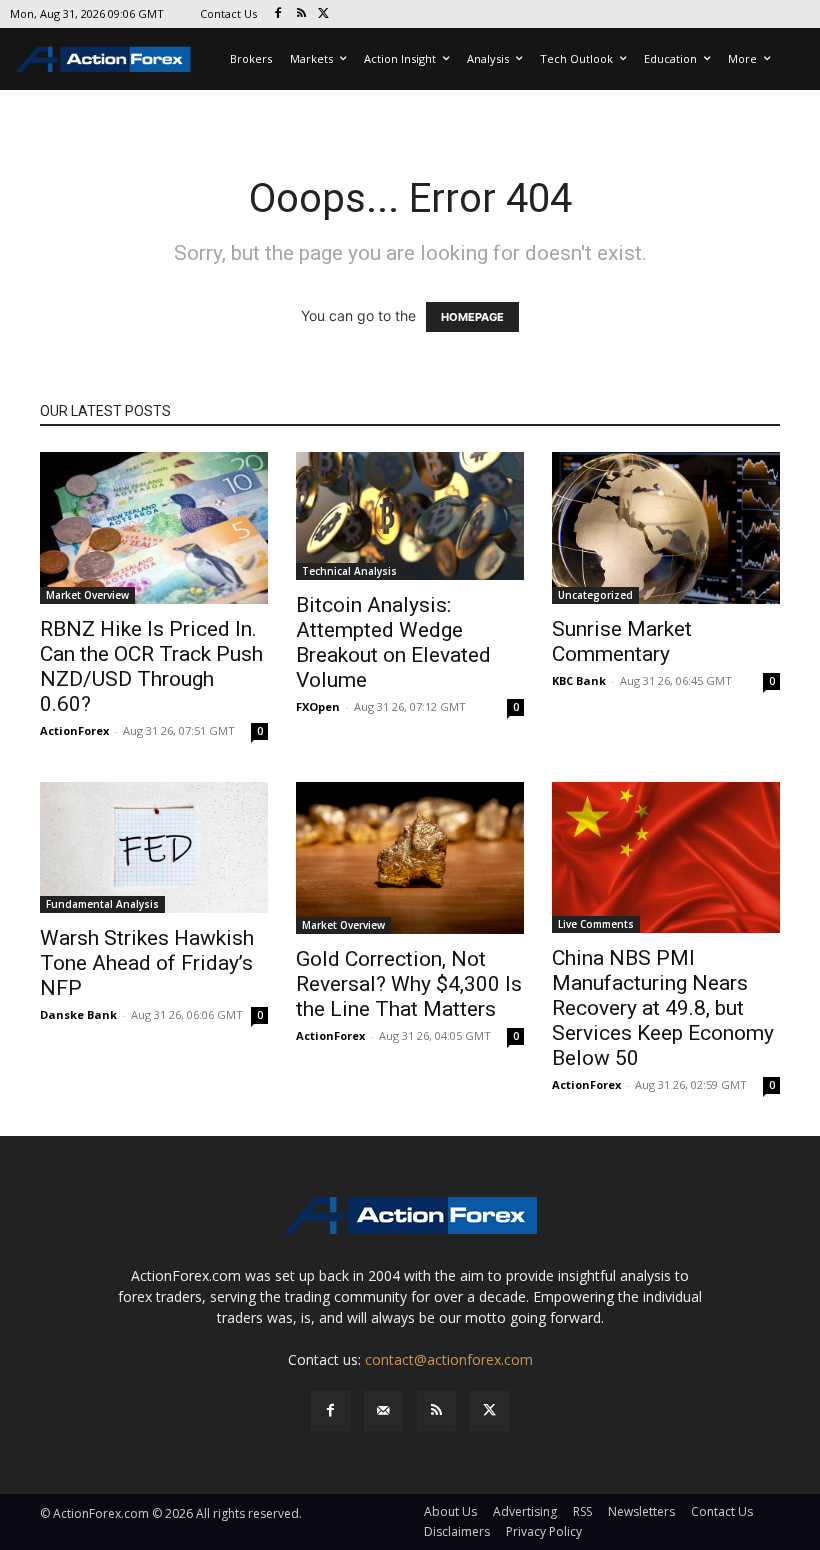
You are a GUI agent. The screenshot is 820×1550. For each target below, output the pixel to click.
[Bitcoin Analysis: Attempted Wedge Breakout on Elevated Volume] (410, 516)
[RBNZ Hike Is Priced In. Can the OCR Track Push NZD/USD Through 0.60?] (154, 528)
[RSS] (301, 14)
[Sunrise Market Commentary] (666, 528)
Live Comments (596, 924)
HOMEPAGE (472, 317)
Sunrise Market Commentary (622, 641)
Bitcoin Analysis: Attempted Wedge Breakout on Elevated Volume (393, 642)
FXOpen (318, 706)
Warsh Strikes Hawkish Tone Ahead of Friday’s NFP (147, 963)
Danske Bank (78, 1014)
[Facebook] (278, 14)
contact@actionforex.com (449, 1359)
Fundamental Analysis (102, 904)
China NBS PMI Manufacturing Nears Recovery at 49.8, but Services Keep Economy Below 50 (663, 1008)
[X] (324, 14)
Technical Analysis (349, 571)
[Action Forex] (103, 59)
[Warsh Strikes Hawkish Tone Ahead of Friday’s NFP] (154, 847)
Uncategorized (595, 595)
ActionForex (74, 730)
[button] (44, 1506)
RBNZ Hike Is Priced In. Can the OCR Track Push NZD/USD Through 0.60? (151, 666)
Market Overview (87, 595)
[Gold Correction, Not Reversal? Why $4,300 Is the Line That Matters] (410, 858)
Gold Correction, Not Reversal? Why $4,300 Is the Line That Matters (409, 984)
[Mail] (383, 1410)
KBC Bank (579, 680)
